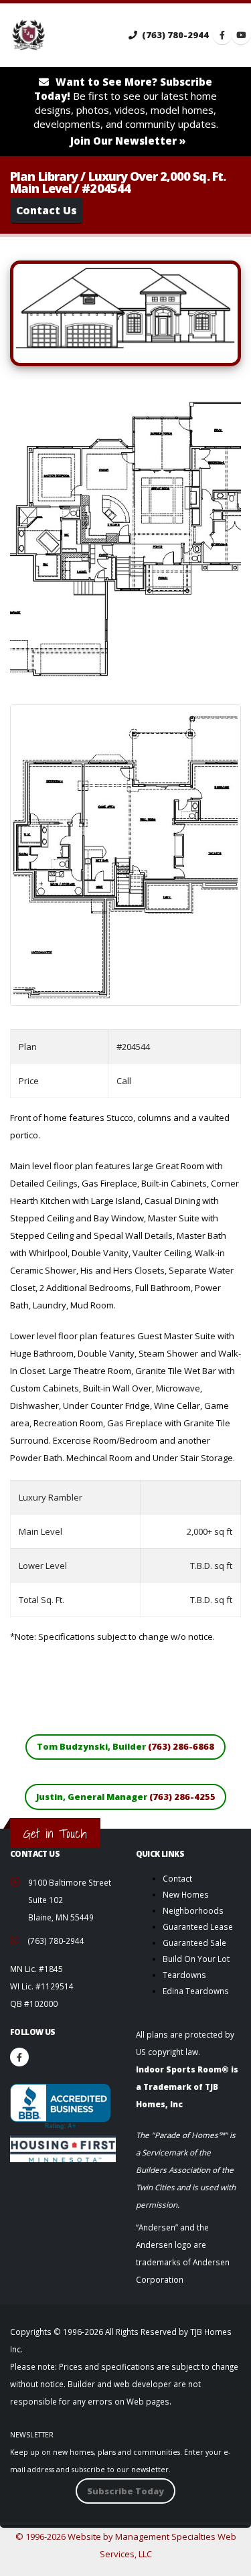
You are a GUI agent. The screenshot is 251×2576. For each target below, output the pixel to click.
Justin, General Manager (126, 1797)
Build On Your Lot (196, 1959)
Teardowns (184, 1975)
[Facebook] (19, 2057)
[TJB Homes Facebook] (222, 35)
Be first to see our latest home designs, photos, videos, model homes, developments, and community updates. (126, 111)
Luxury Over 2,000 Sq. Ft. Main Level (118, 182)
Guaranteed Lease (198, 1926)
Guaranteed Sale (194, 1943)
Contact (177, 1878)
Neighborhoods (193, 1910)
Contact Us (47, 210)
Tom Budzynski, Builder (125, 1746)
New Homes (186, 1894)
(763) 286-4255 (182, 1797)
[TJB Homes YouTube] (241, 35)
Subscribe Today (125, 2491)
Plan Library (44, 176)
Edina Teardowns (196, 1991)
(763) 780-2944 (174, 35)
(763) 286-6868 (181, 1746)
